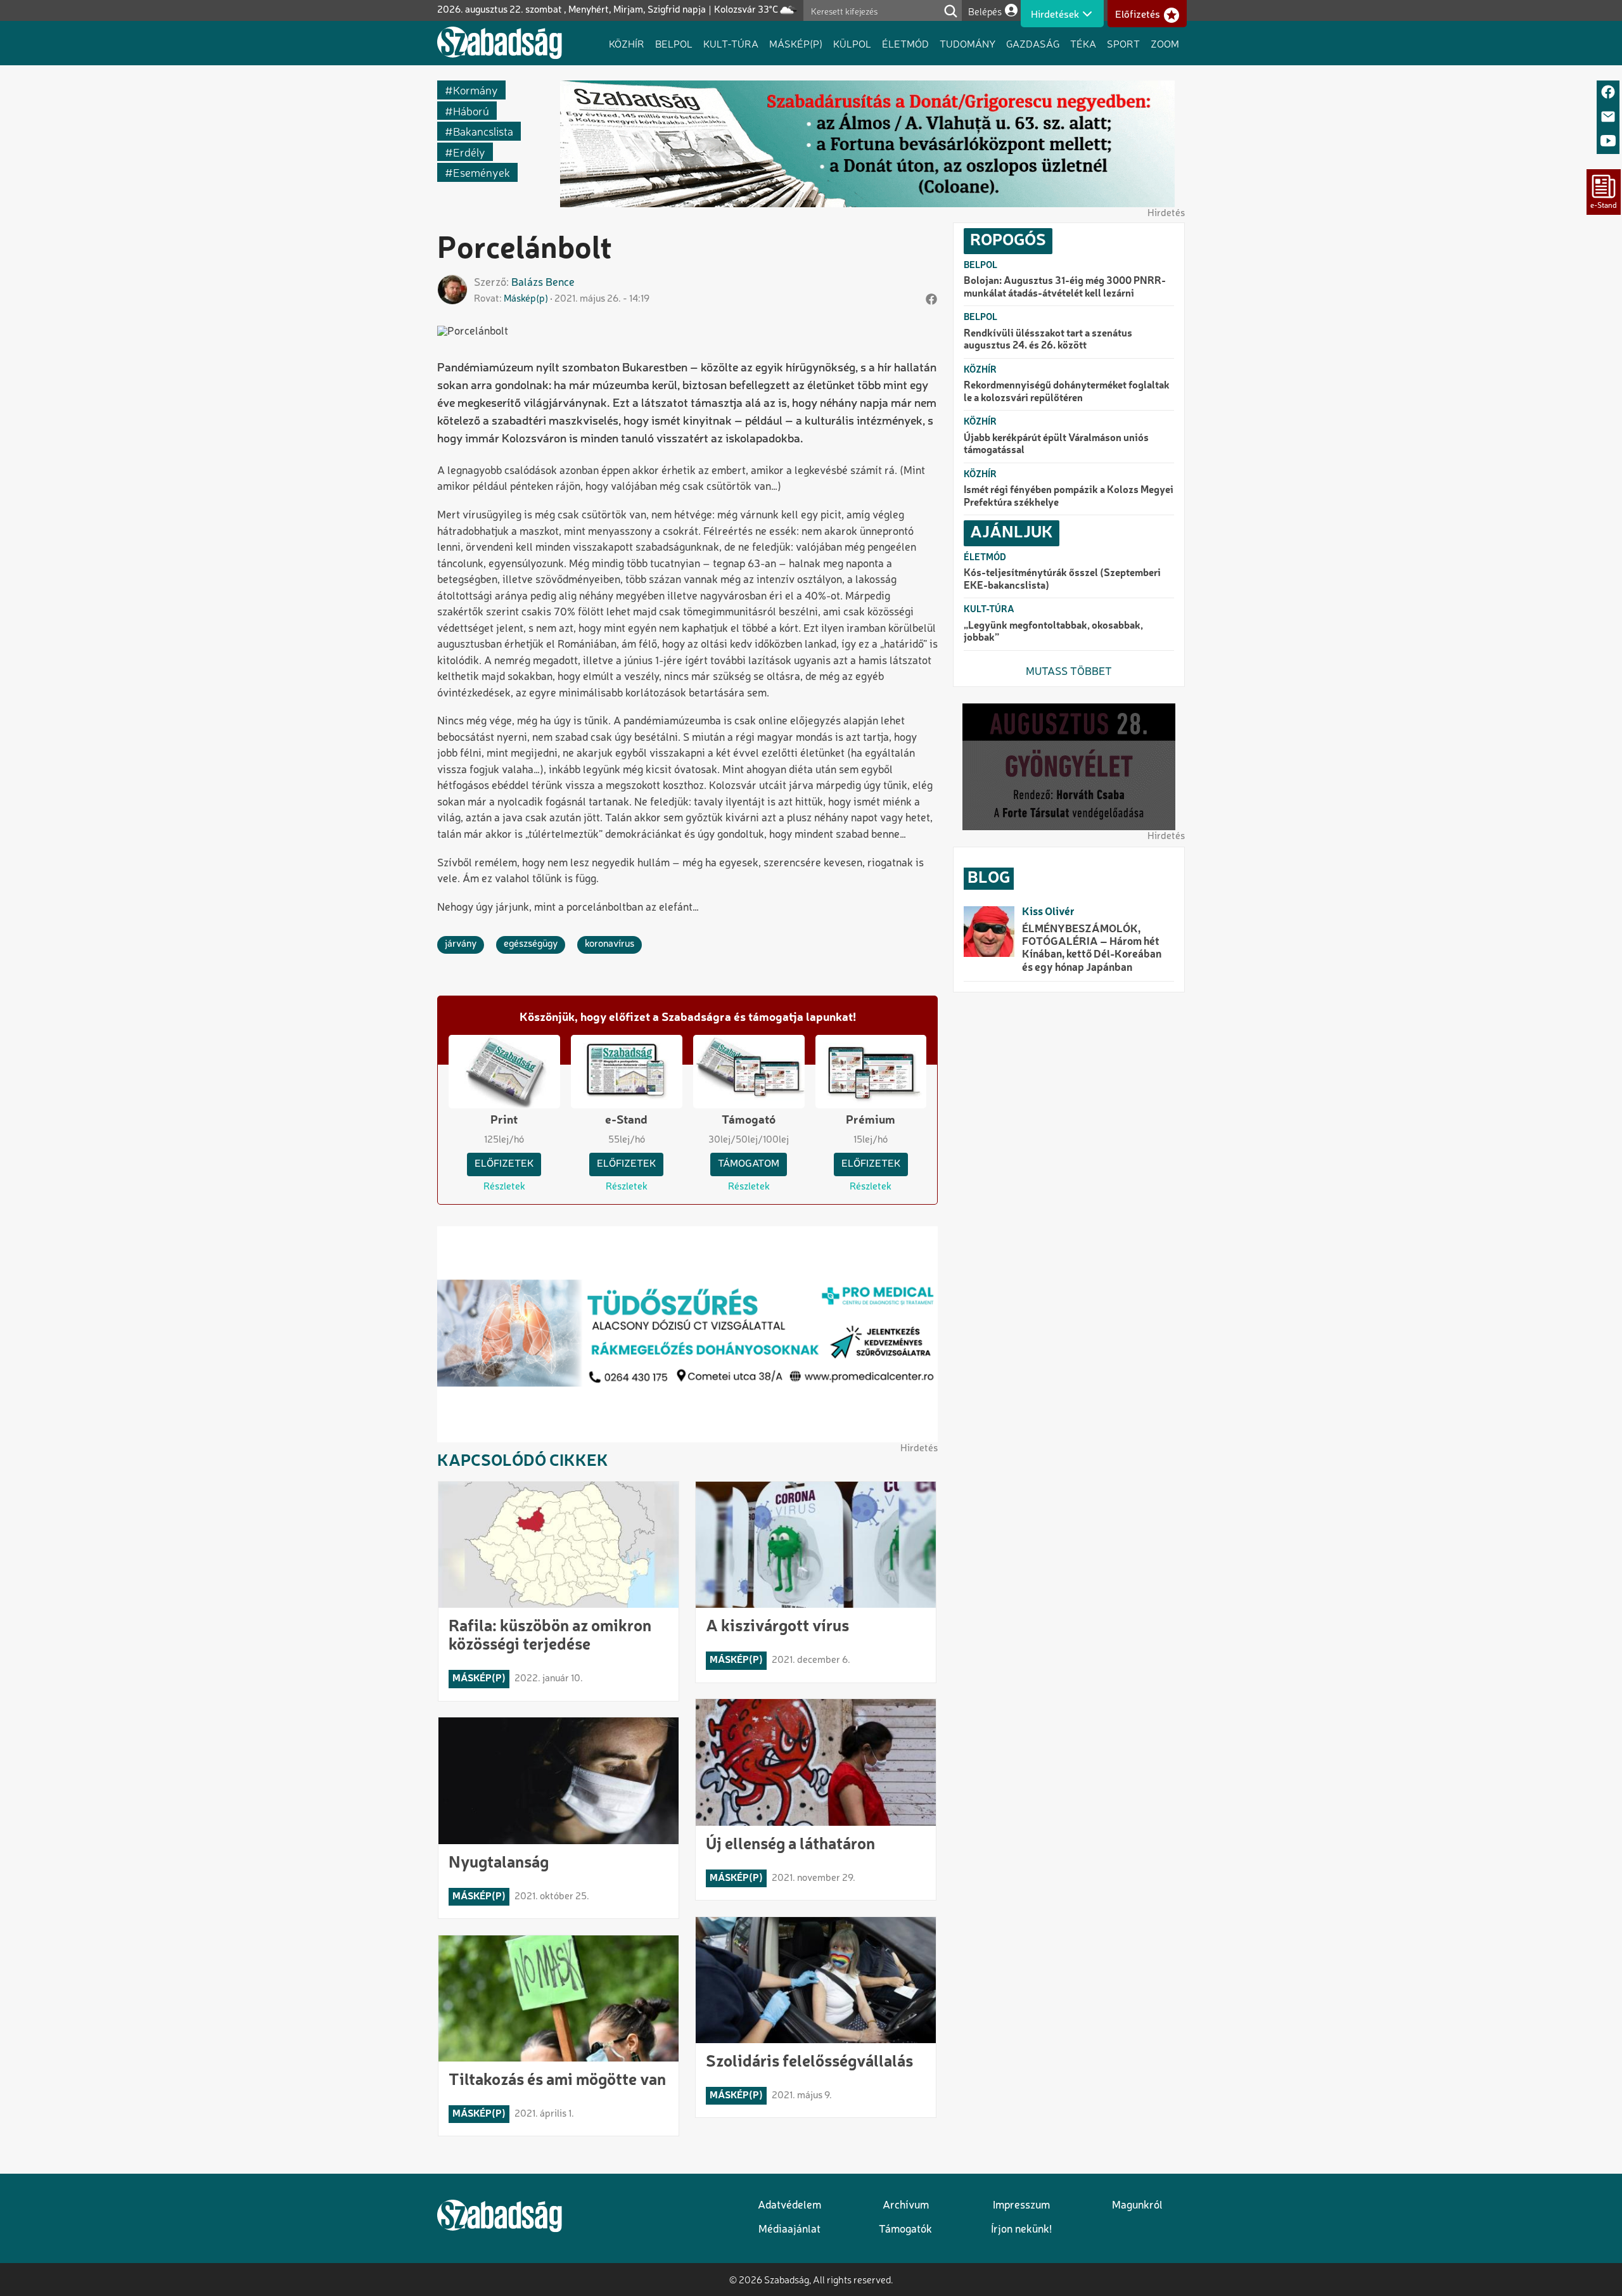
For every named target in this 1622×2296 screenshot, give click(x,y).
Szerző (490, 283)
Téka (1083, 43)
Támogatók (905, 2230)
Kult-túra (731, 43)
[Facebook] (1608, 93)
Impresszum (1021, 2206)
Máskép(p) (796, 43)
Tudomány (967, 43)
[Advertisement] (1069, 1199)
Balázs (527, 283)
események (482, 172)
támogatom (749, 1164)
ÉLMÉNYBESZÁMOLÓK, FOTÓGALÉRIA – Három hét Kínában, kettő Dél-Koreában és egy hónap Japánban (1092, 949)
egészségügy (531, 944)
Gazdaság (1033, 43)
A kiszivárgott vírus (777, 1627)
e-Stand (626, 1120)
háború (471, 111)
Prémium (871, 1120)
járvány (461, 944)
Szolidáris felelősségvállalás (809, 2062)
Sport (1123, 43)
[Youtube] (1608, 142)
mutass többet (1069, 672)
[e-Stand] (1604, 192)
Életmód (905, 43)
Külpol (852, 43)
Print (504, 1120)
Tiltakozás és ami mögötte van (557, 2081)
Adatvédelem (789, 2206)
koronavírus (610, 944)
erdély (469, 152)
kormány (476, 90)
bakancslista (483, 131)
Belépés (985, 11)
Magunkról (1137, 2206)
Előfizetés (1138, 15)
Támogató (749, 1120)
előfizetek (504, 1164)
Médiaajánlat (789, 2230)
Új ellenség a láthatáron (790, 1845)
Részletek (504, 1187)
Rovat (487, 299)
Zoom (1165, 43)
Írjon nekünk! (1021, 2230)
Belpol (674, 43)
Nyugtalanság (499, 1863)
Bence (560, 283)
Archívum (906, 2206)
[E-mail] (1608, 118)
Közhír (627, 43)
